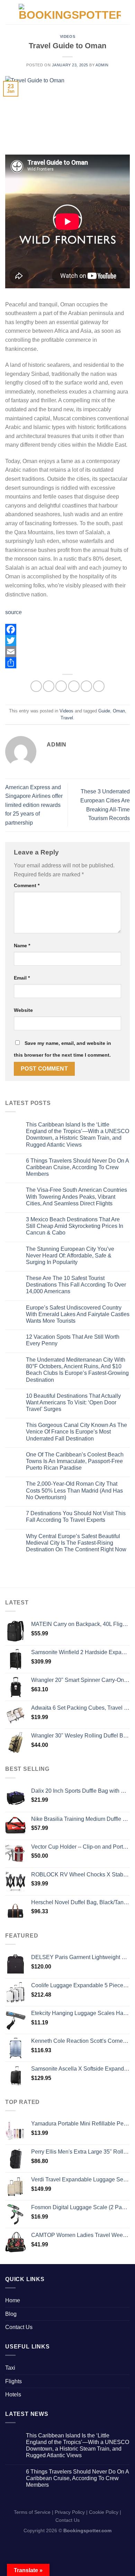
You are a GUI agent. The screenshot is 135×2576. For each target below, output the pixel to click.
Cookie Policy (104, 2512)
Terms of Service (32, 2512)
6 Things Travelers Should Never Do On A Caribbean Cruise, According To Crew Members (77, 1167)
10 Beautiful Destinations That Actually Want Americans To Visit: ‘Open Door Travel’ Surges (73, 1402)
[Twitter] (67, 641)
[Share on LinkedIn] (99, 686)
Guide (104, 711)
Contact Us (19, 2327)
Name (22, 946)
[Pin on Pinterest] (86, 686)
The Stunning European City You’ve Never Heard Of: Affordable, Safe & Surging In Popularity (70, 1256)
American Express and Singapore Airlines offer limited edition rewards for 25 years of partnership (34, 805)
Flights (13, 2381)
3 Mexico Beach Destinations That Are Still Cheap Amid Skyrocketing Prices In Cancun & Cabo (75, 1226)
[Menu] (9, 12)
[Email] (67, 652)
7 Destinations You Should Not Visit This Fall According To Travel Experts (76, 1517)
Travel (67, 718)
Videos (67, 36)
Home (13, 2300)
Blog (11, 2314)
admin (102, 65)
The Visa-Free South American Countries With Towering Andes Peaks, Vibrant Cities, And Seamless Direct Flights (76, 1196)
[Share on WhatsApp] (36, 686)
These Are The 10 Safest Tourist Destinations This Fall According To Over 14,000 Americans (76, 1285)
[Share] (67, 663)
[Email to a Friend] (74, 686)
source (13, 612)
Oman (119, 711)
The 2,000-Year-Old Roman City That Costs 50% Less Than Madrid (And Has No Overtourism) (74, 1490)
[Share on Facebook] (49, 686)
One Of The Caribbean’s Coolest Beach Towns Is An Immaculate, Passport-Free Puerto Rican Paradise (75, 1461)
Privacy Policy (70, 2512)
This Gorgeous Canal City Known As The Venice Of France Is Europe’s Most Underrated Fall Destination (76, 1432)
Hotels (13, 2395)
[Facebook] (67, 629)
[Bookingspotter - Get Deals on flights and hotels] (70, 12)
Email (22, 978)
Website (23, 1010)
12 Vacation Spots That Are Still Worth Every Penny (73, 1340)
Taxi (10, 2368)
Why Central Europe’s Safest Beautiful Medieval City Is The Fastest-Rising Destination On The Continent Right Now (76, 1543)
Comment (27, 885)
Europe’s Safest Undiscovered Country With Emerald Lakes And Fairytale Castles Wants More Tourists (78, 1314)
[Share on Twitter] (61, 686)
